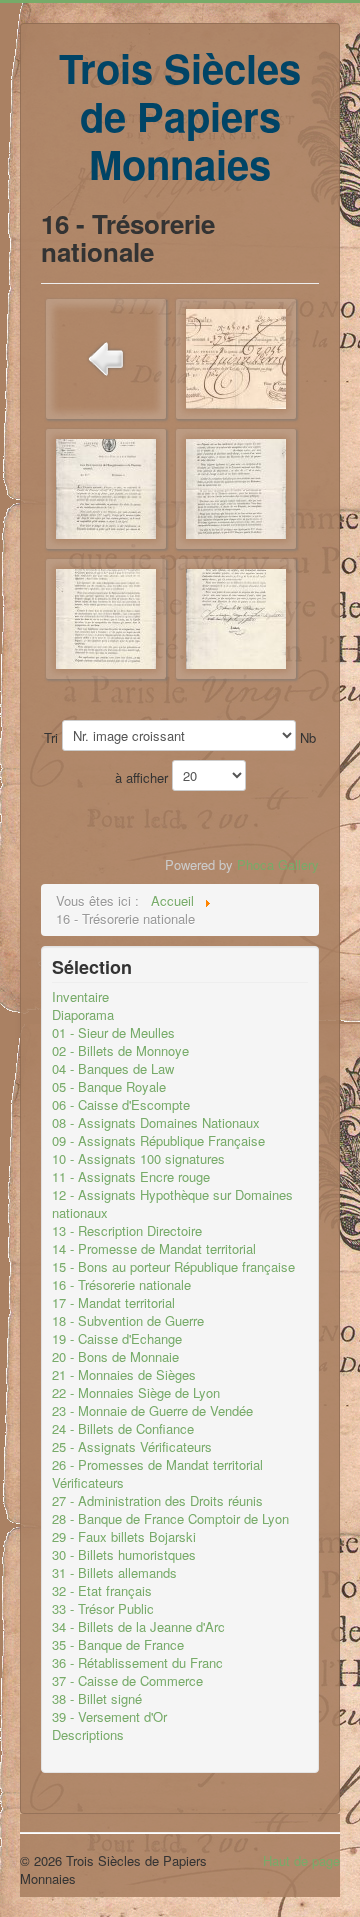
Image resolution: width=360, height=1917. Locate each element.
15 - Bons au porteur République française (173, 1267)
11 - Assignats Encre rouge (131, 1177)
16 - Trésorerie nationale (121, 1285)
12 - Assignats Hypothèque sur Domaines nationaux (172, 1204)
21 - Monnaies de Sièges (124, 1375)
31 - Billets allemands (114, 1573)
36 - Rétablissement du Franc (137, 1663)
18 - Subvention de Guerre (128, 1321)
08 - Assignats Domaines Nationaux (156, 1123)
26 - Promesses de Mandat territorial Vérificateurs (157, 1474)
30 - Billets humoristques (124, 1555)
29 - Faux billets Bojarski (124, 1537)
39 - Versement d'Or (109, 1717)
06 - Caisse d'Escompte (121, 1105)
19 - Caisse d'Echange (117, 1339)
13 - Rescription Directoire (127, 1231)
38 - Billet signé (97, 1699)
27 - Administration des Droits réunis (157, 1501)
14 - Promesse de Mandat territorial (154, 1249)
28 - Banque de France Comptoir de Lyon (170, 1519)
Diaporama (83, 1015)
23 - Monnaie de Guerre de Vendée (152, 1411)
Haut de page (301, 1860)
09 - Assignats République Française (158, 1141)
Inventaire (80, 997)
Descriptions (88, 1735)
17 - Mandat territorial (113, 1303)
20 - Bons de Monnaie (115, 1357)
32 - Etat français (102, 1591)
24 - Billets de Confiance (123, 1429)
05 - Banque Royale (109, 1087)
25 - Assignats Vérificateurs (132, 1447)
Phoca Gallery (278, 864)
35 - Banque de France (118, 1645)
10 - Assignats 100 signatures (138, 1159)
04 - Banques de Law (113, 1069)
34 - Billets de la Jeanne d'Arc (138, 1627)
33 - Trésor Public (103, 1609)
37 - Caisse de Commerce (127, 1681)
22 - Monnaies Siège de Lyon (136, 1393)
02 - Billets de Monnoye (120, 1051)
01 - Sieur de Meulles (113, 1033)
